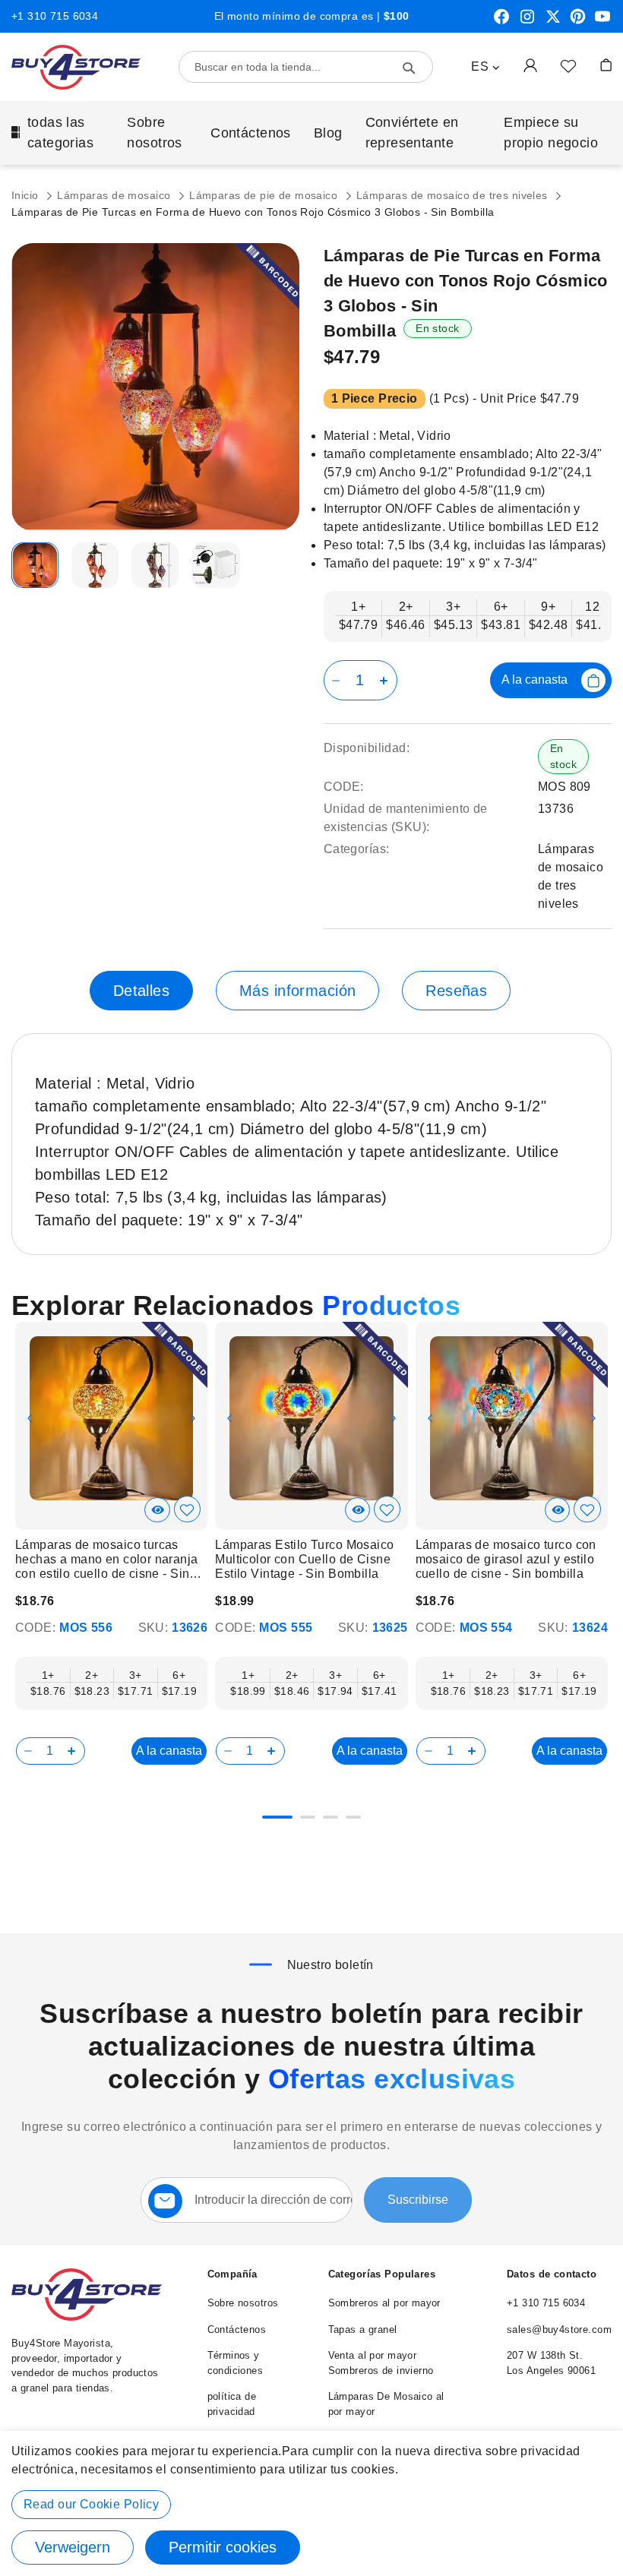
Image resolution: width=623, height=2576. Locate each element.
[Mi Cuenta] (530, 65)
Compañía (232, 2274)
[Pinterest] (578, 22)
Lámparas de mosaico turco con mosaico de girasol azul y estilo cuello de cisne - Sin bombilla (506, 1559)
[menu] (311, 133)
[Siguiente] (598, 1410)
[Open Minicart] (606, 65)
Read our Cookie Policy (91, 2504)
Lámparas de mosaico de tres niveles (454, 195)
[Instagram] (527, 22)
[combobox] (306, 67)
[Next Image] (193, 1418)
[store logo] (76, 67)
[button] (485, 67)
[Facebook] (501, 22)
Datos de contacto (552, 2274)
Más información (297, 991)
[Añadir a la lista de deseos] (568, 65)
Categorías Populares (382, 2274)
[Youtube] (602, 22)
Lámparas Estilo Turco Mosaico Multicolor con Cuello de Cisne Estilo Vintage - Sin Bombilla (304, 1559)
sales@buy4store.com (559, 2329)
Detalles (141, 991)
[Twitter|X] (553, 22)
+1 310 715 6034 (55, 16)
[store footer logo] (87, 2317)
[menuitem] (58, 133)
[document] (311, 2503)
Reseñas (456, 991)
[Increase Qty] (386, 680)
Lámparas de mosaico (115, 195)
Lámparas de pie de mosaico (265, 195)
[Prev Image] (30, 1418)
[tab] (141, 991)
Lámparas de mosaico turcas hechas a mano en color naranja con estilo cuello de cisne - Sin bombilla (107, 1560)
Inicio (27, 195)
